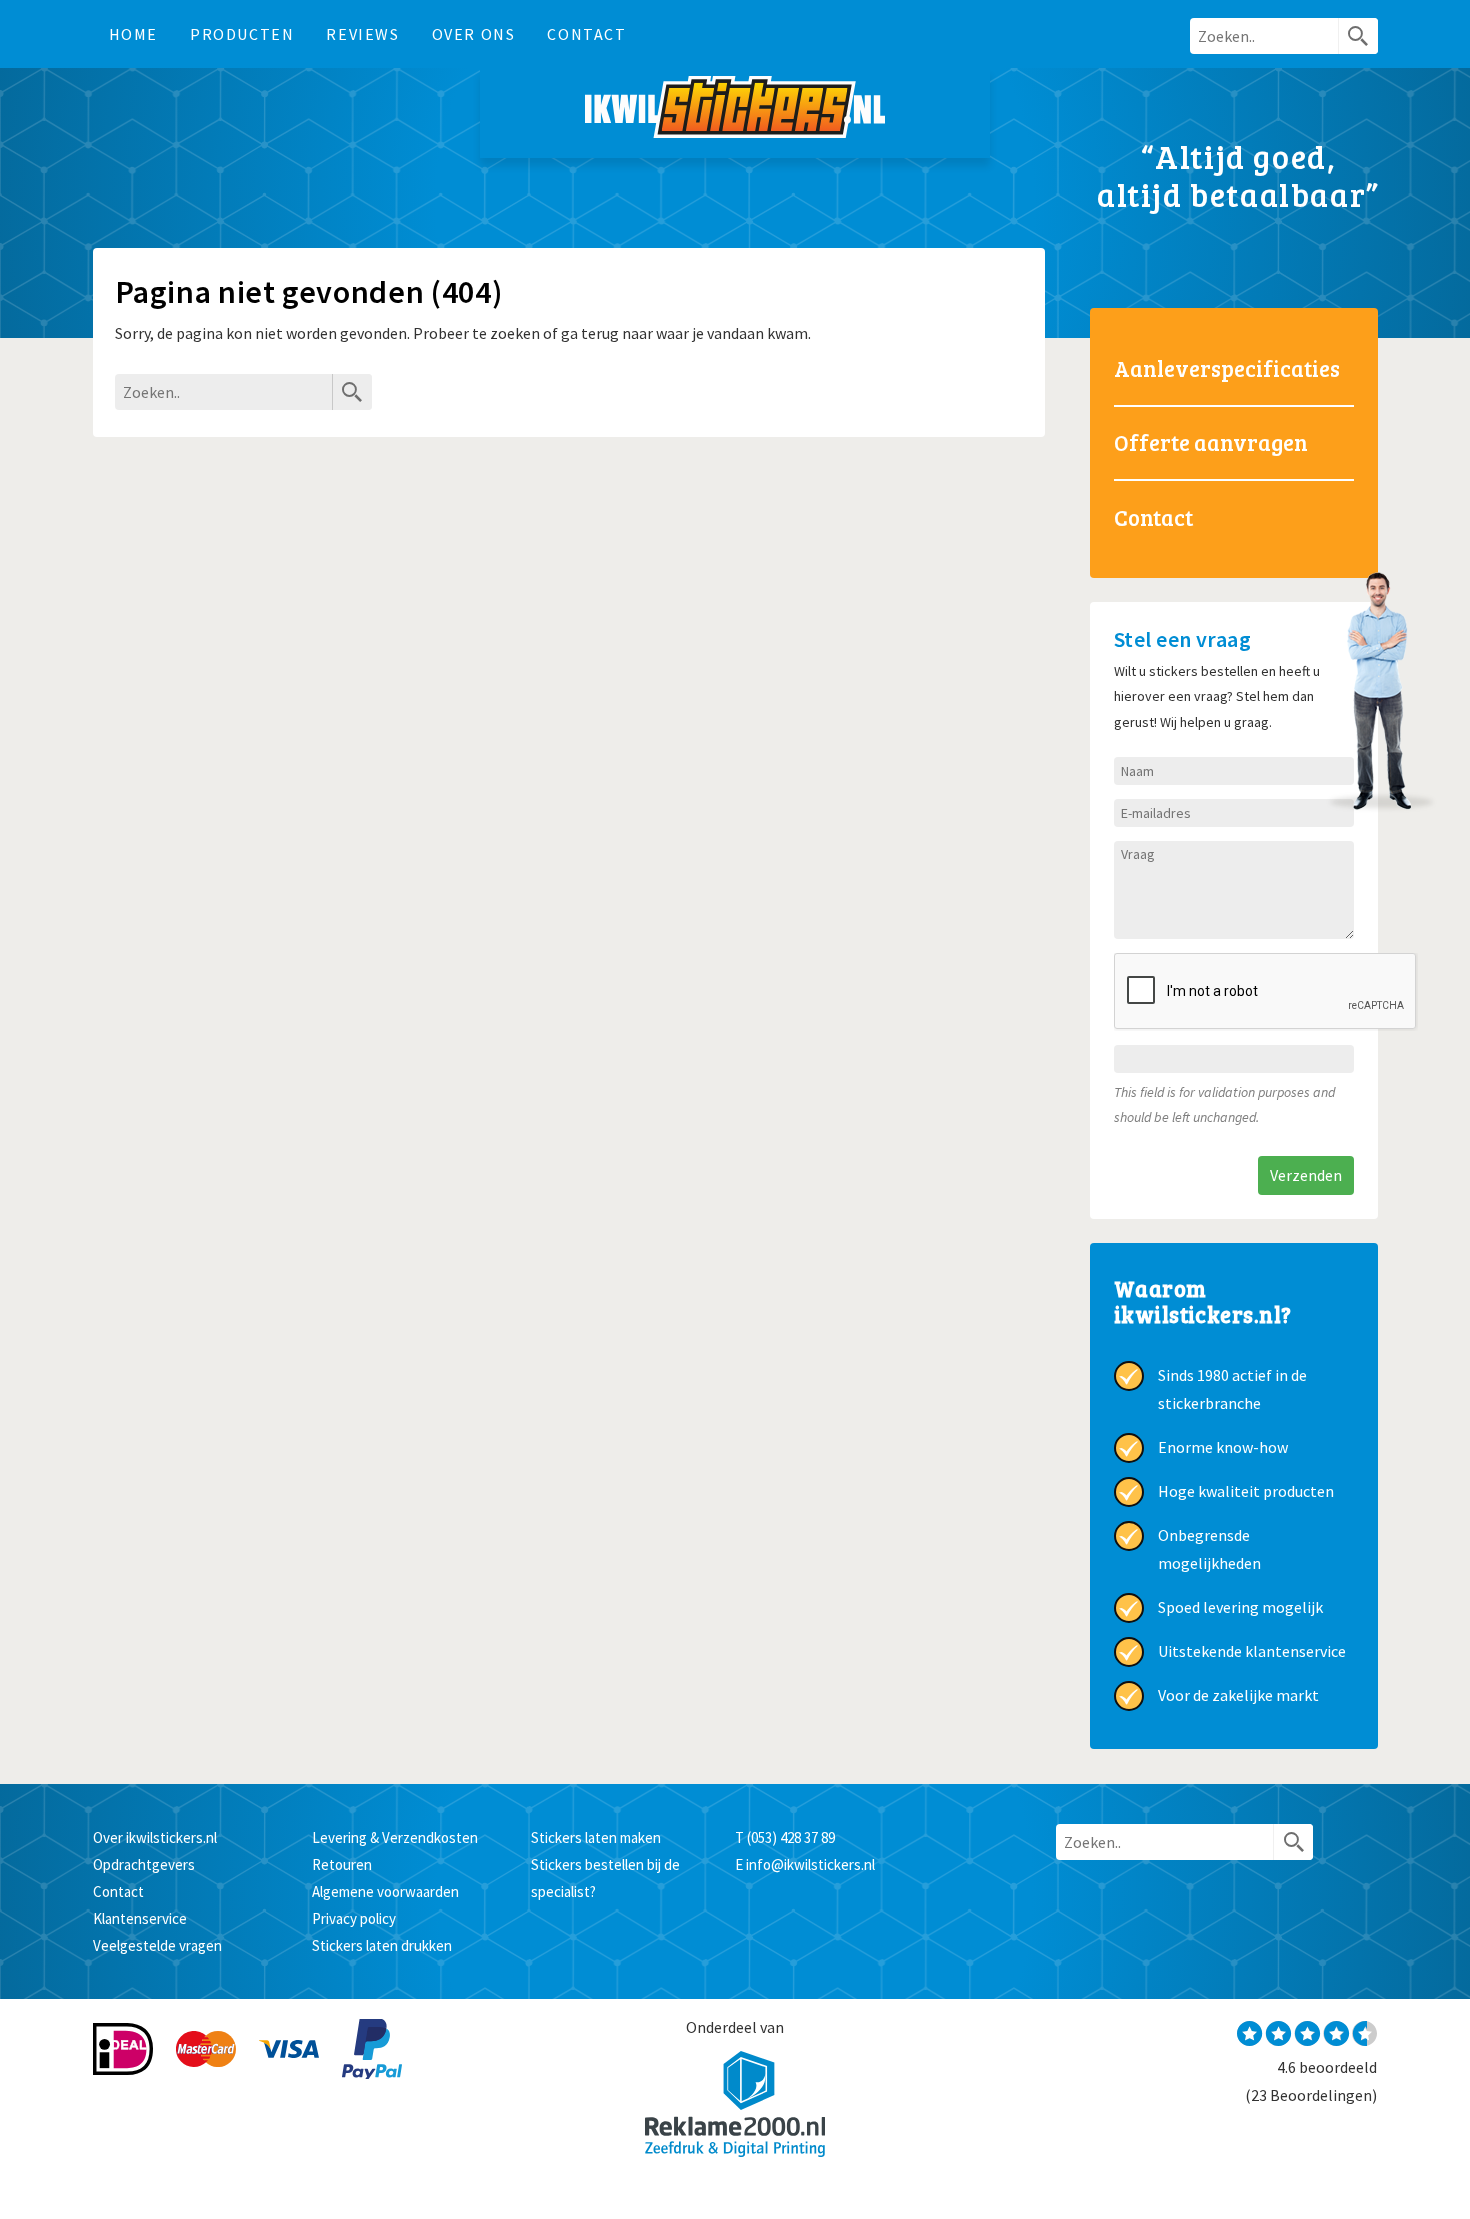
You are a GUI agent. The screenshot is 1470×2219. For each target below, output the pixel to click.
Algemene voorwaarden (385, 1891)
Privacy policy (354, 1918)
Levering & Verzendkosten (395, 1837)
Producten (242, 34)
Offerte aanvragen (1211, 442)
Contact (586, 34)
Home (133, 34)
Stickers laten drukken (382, 1945)
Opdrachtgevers (144, 1864)
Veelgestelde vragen (157, 1945)
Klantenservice (140, 1918)
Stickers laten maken (596, 1837)
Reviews (362, 34)
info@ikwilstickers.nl (810, 1864)
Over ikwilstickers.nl (155, 1837)
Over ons (474, 34)
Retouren (342, 1864)
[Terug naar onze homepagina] (735, 113)
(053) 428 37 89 (791, 1837)
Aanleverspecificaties (1227, 368)
